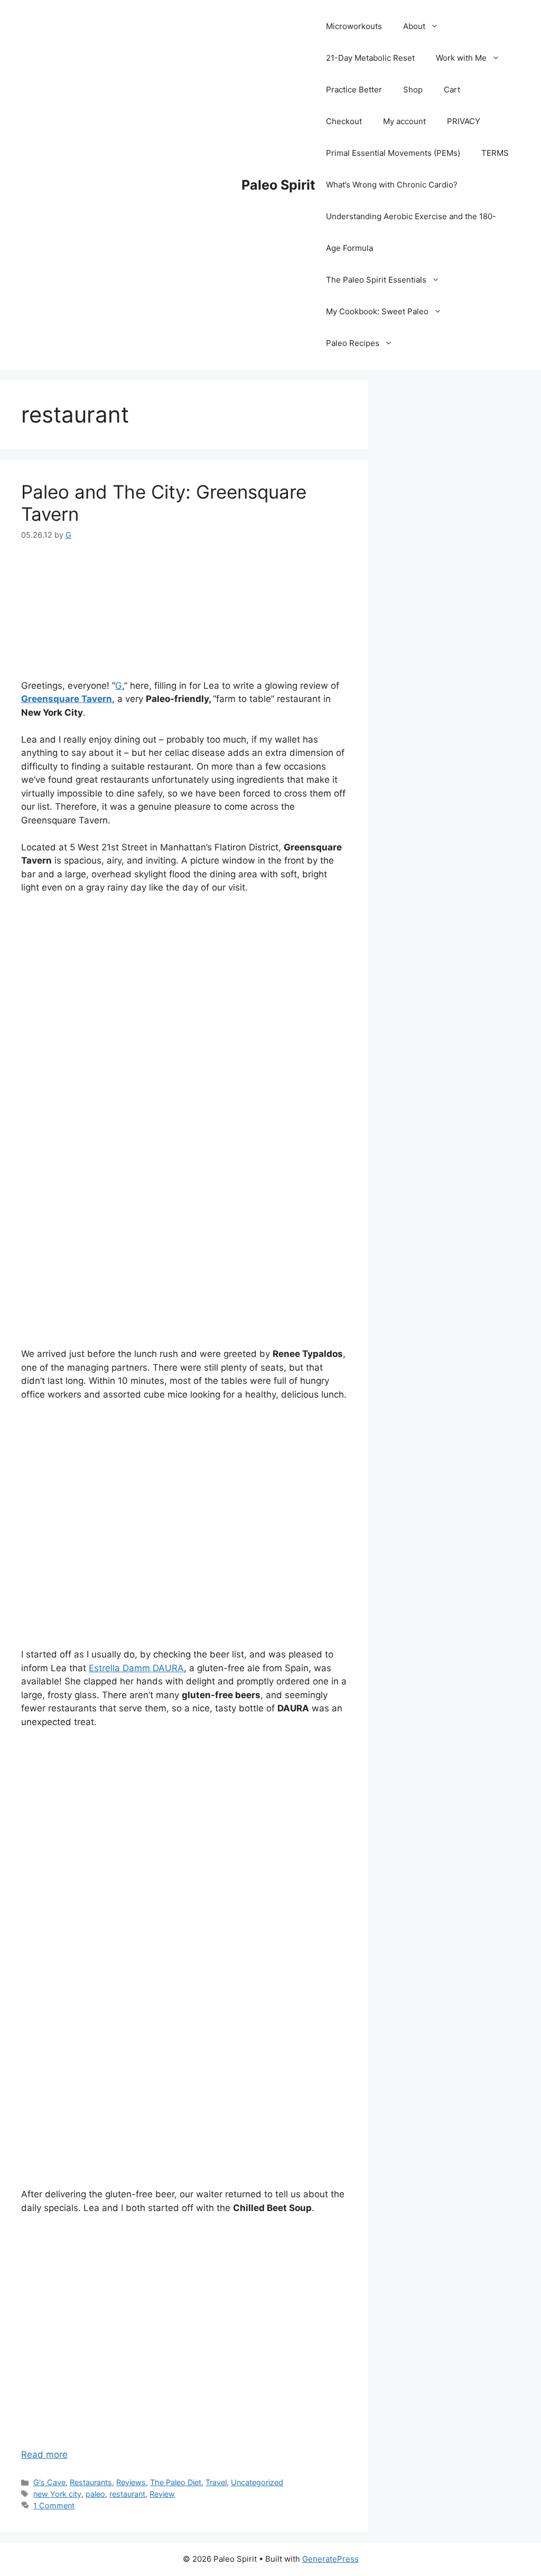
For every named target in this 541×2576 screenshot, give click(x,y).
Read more (44, 2455)
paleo (95, 2494)
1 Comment (54, 2505)
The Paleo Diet (176, 2482)
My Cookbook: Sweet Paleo (377, 311)
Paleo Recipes (353, 343)
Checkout (344, 121)
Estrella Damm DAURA (136, 1668)
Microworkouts (354, 26)
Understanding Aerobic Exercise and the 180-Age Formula (411, 232)
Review (162, 2494)
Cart (452, 90)
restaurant (127, 2494)
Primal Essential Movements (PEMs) (393, 153)
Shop (413, 90)
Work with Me (461, 58)
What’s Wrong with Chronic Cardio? (392, 185)
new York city (57, 2494)
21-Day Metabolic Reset (370, 58)
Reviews (131, 2482)
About (414, 26)
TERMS (495, 153)
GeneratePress (330, 2559)
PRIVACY (464, 121)
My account (404, 121)
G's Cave (49, 2482)
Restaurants (91, 2482)
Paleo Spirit (278, 185)
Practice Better (354, 90)
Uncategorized (257, 2482)
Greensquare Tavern (67, 699)
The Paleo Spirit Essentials (376, 280)
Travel (216, 2482)
